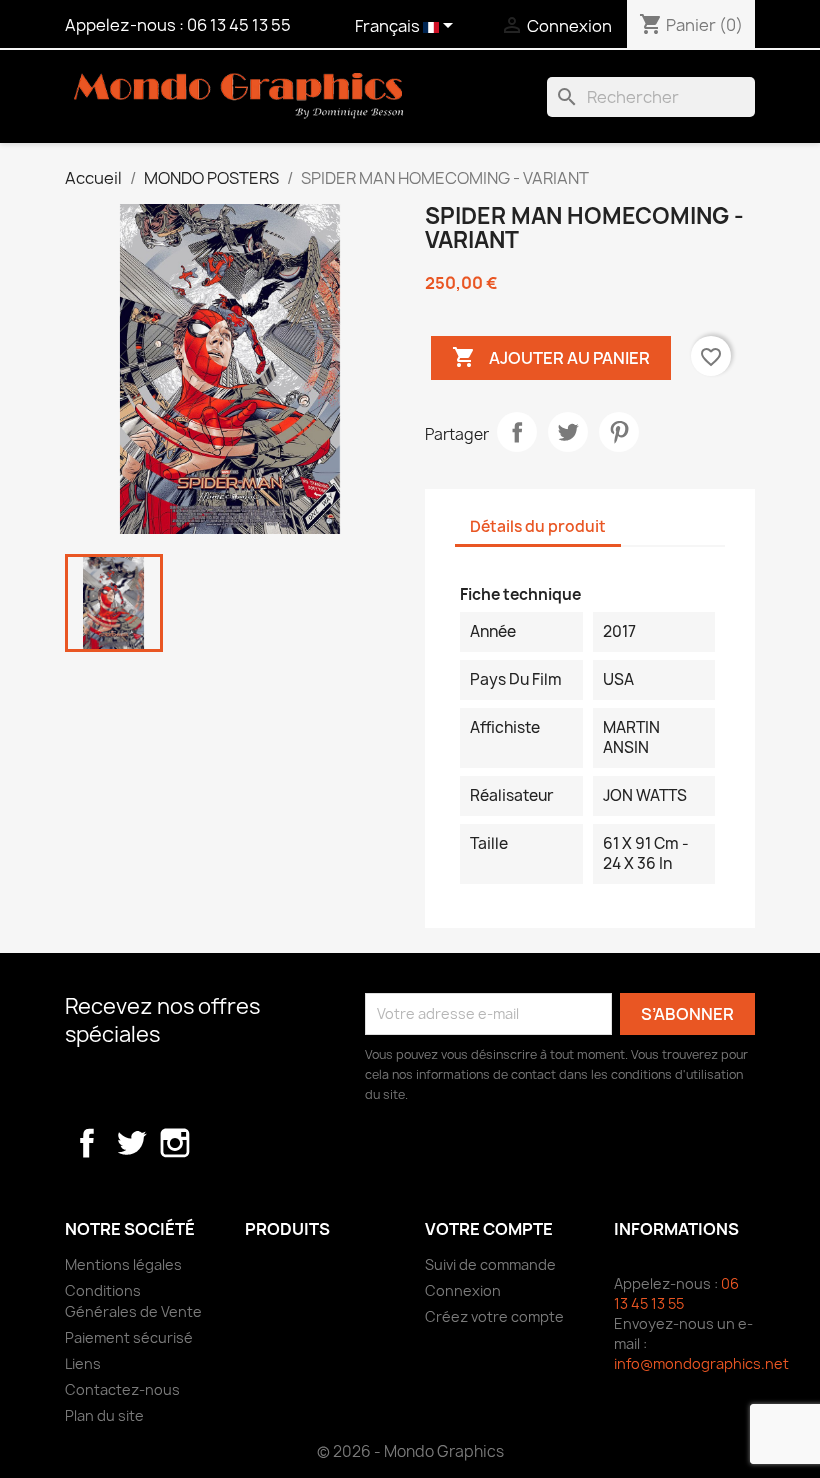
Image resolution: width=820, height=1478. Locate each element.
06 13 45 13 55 (239, 25)
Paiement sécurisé (129, 1337)
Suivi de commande (490, 1264)
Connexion (463, 1290)
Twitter (131, 1143)
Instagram (175, 1143)
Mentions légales (123, 1264)
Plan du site (104, 1415)
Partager (517, 432)
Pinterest (619, 432)
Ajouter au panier (551, 357)
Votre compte (489, 1229)
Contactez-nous (122, 1389)
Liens (83, 1363)
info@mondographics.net (701, 1363)
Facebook (87, 1143)
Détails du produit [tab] (538, 526)
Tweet (568, 432)
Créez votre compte (494, 1316)
